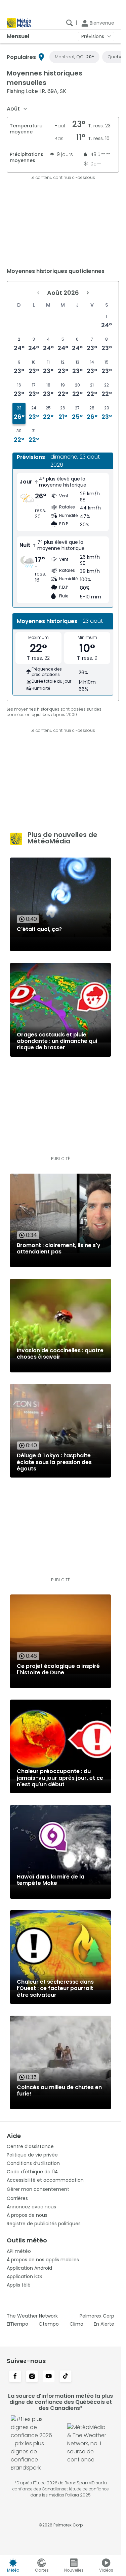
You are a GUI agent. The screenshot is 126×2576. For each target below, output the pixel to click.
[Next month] (88, 293)
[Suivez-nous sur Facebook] (15, 2377)
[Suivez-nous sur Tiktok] (66, 2377)
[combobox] (17, 109)
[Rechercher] (70, 23)
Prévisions (93, 36)
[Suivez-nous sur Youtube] (49, 2377)
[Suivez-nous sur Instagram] (32, 2377)
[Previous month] (38, 293)
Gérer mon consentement (38, 2189)
